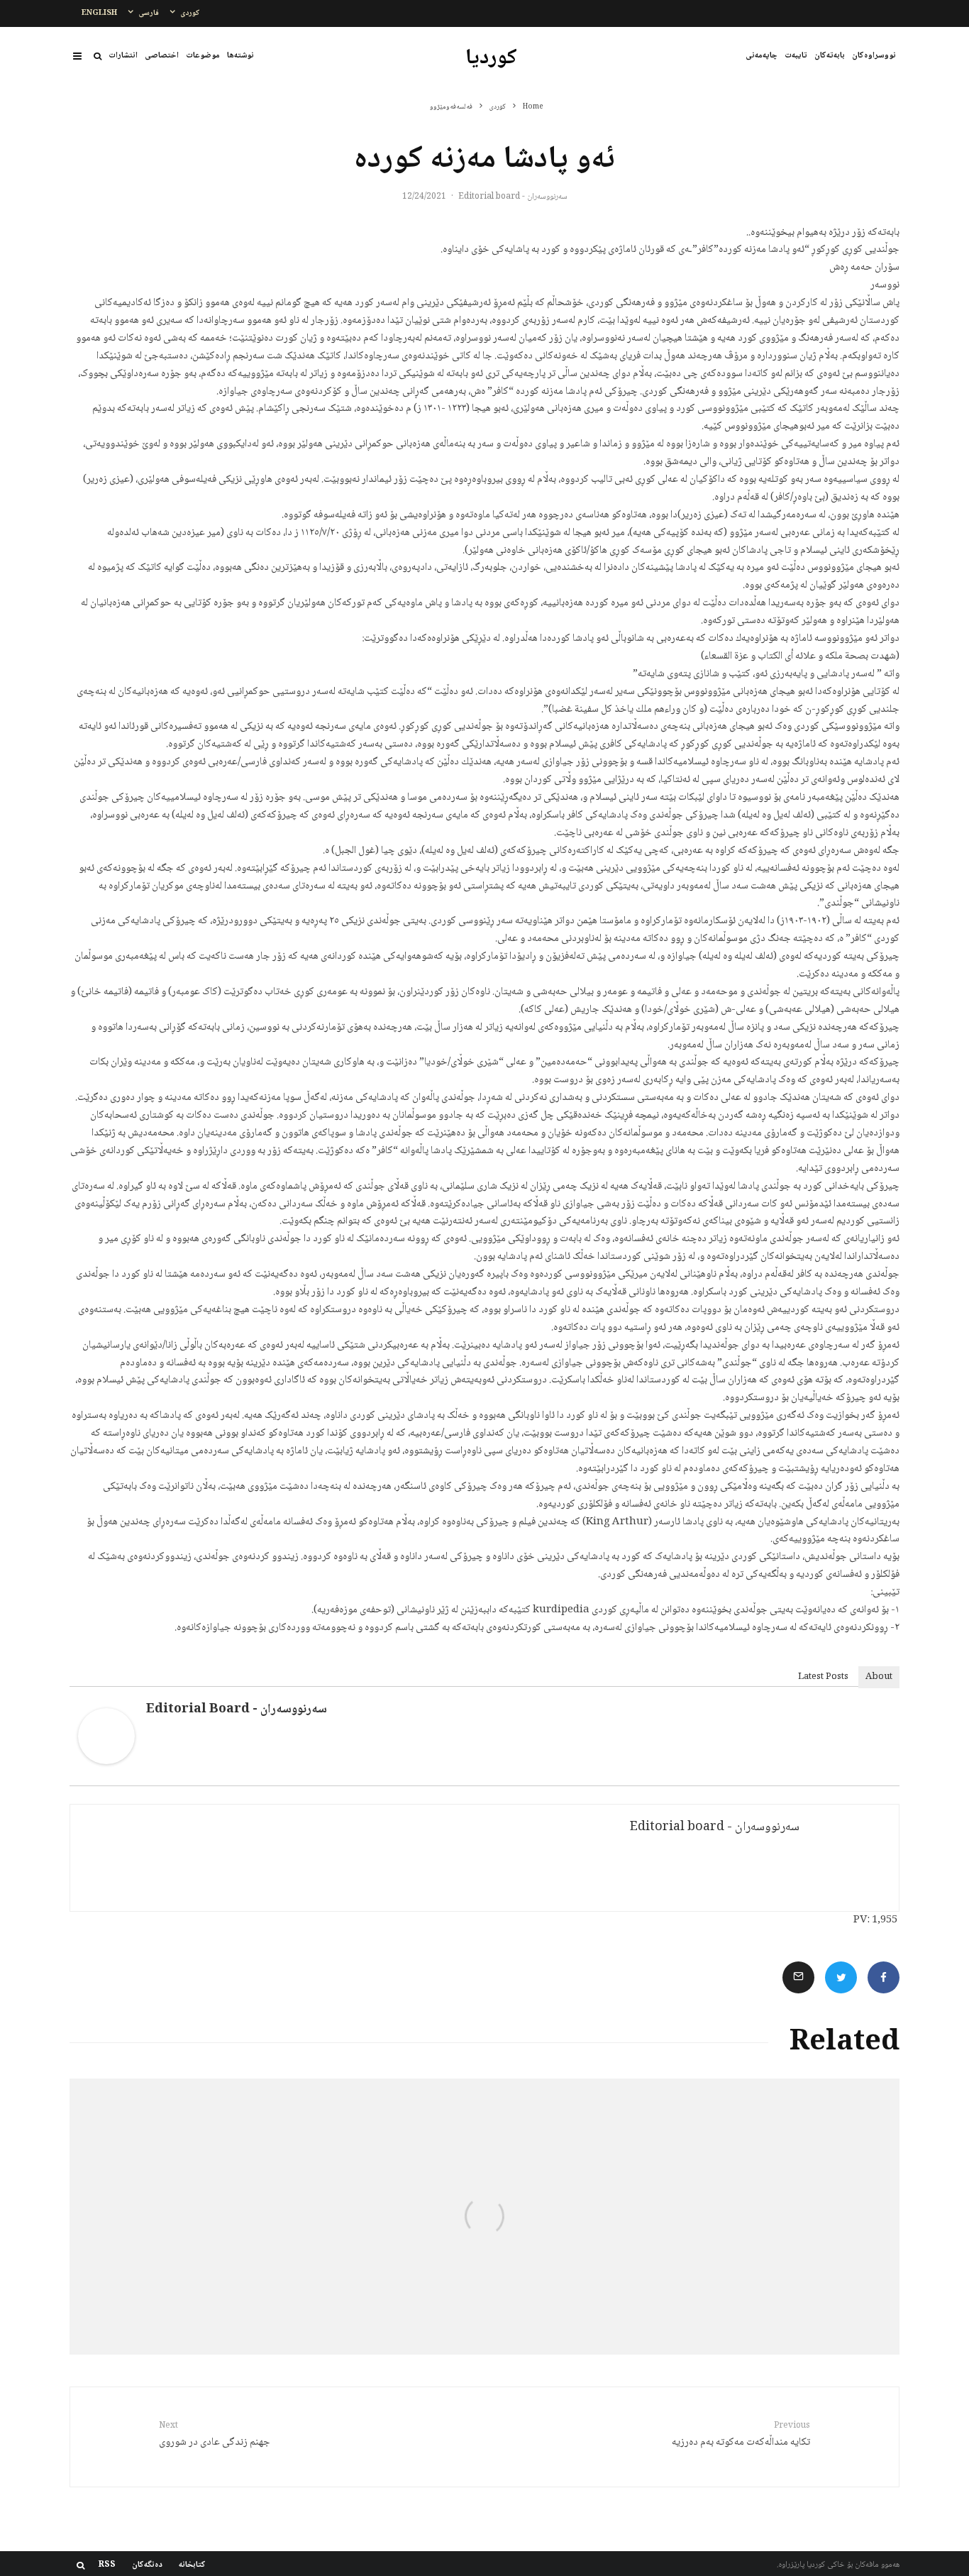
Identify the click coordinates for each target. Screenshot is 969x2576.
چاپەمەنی (762, 56)
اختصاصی (162, 56)
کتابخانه (192, 2565)
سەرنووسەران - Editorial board (513, 197)
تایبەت (796, 56)
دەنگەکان (147, 2565)
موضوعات (203, 56)
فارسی (149, 13)
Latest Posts (823, 1677)
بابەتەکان (830, 56)
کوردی (190, 13)
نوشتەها (240, 56)
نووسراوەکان (874, 56)
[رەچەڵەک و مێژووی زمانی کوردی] (761, 2217)
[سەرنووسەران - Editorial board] (106, 1762)
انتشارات (123, 56)
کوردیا (491, 59)
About (879, 1677)
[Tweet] (841, 1977)
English (99, 13)
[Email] (798, 1977)
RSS (107, 2565)
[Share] (884, 1977)
